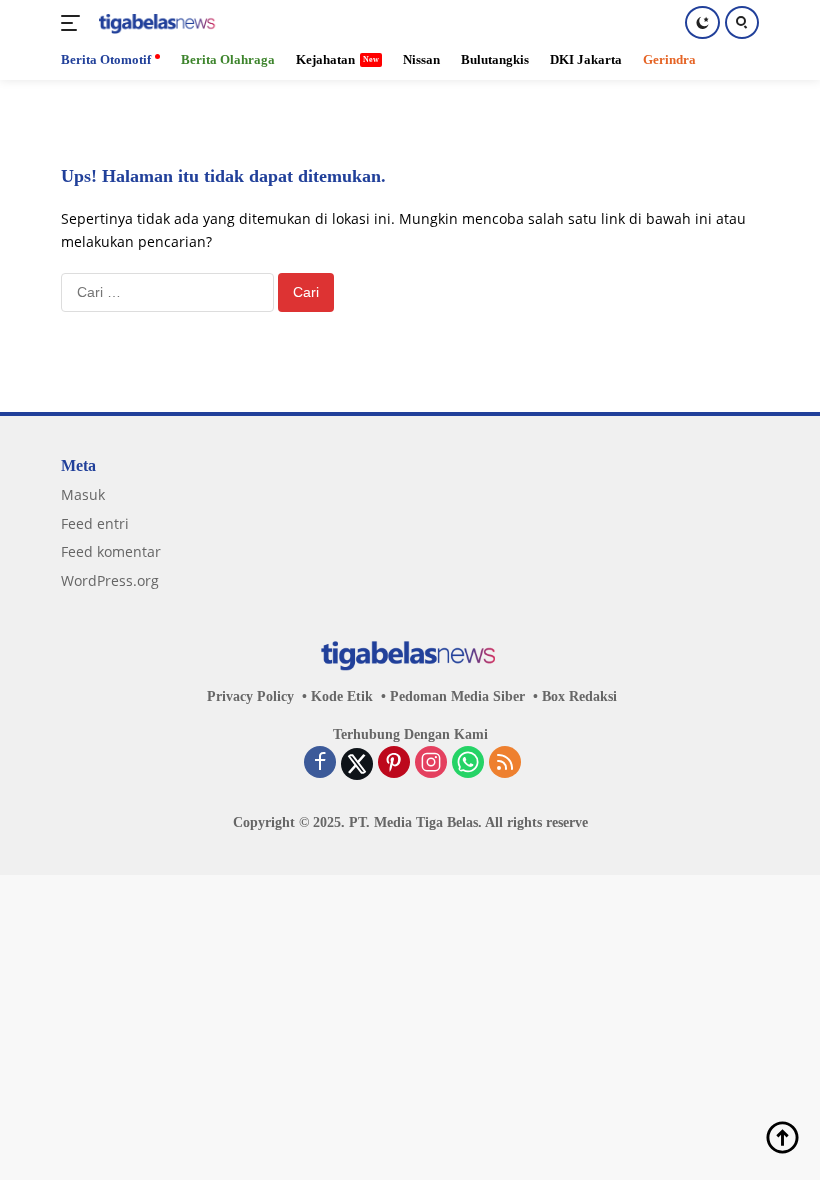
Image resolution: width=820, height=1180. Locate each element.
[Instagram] (431, 764)
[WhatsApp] (468, 764)
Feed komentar (111, 551)
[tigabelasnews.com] (155, 23)
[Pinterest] (394, 764)
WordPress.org (110, 580)
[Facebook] (320, 764)
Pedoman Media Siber (457, 696)
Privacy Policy (250, 696)
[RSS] (505, 764)
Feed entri (95, 523)
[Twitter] (357, 764)
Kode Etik (342, 696)
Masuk (83, 494)
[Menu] (74, 23)
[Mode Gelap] (702, 22)
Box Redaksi (579, 696)
